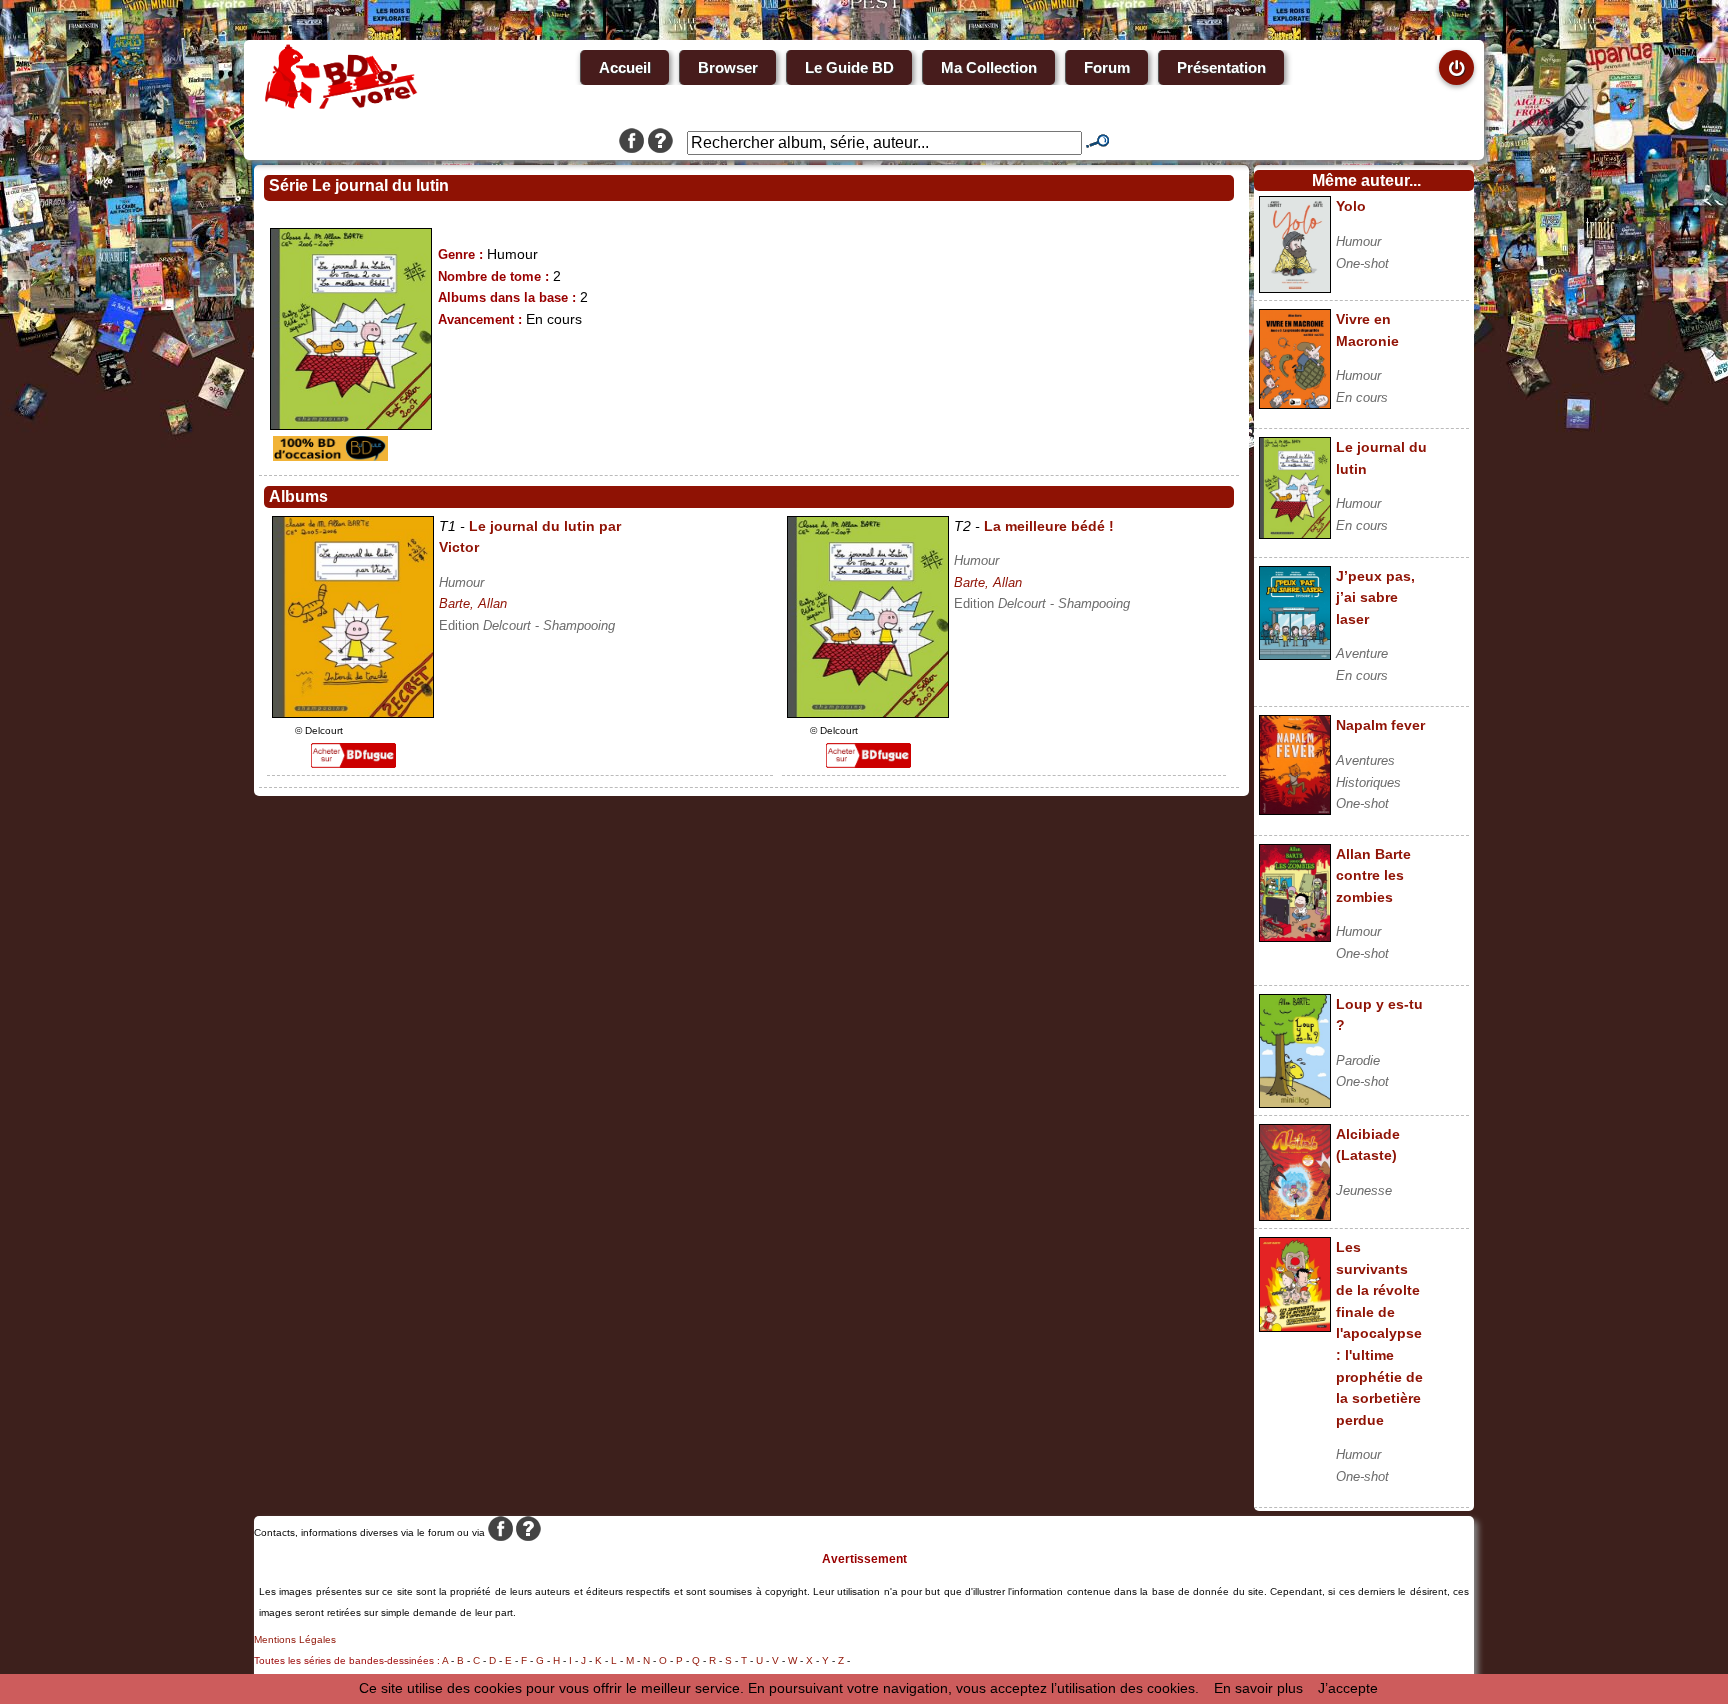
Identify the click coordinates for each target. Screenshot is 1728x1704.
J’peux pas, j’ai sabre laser (1375, 597)
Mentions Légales (295, 1639)
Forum (1107, 67)
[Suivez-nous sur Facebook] (631, 143)
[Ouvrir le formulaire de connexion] (1456, 67)
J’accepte (1348, 1688)
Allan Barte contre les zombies (1373, 875)
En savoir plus (1258, 1688)
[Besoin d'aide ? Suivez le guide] (660, 143)
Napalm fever (1380, 725)
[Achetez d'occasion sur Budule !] (328, 456)
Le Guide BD (849, 67)
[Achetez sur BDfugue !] (353, 763)
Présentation (1221, 67)
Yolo (1351, 206)
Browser (728, 67)
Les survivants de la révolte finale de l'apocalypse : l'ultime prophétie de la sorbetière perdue (1379, 1333)
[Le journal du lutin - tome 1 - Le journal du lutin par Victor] (353, 713)
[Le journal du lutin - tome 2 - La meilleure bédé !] (868, 713)
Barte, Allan (473, 603)
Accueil (625, 67)
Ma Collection (989, 67)
